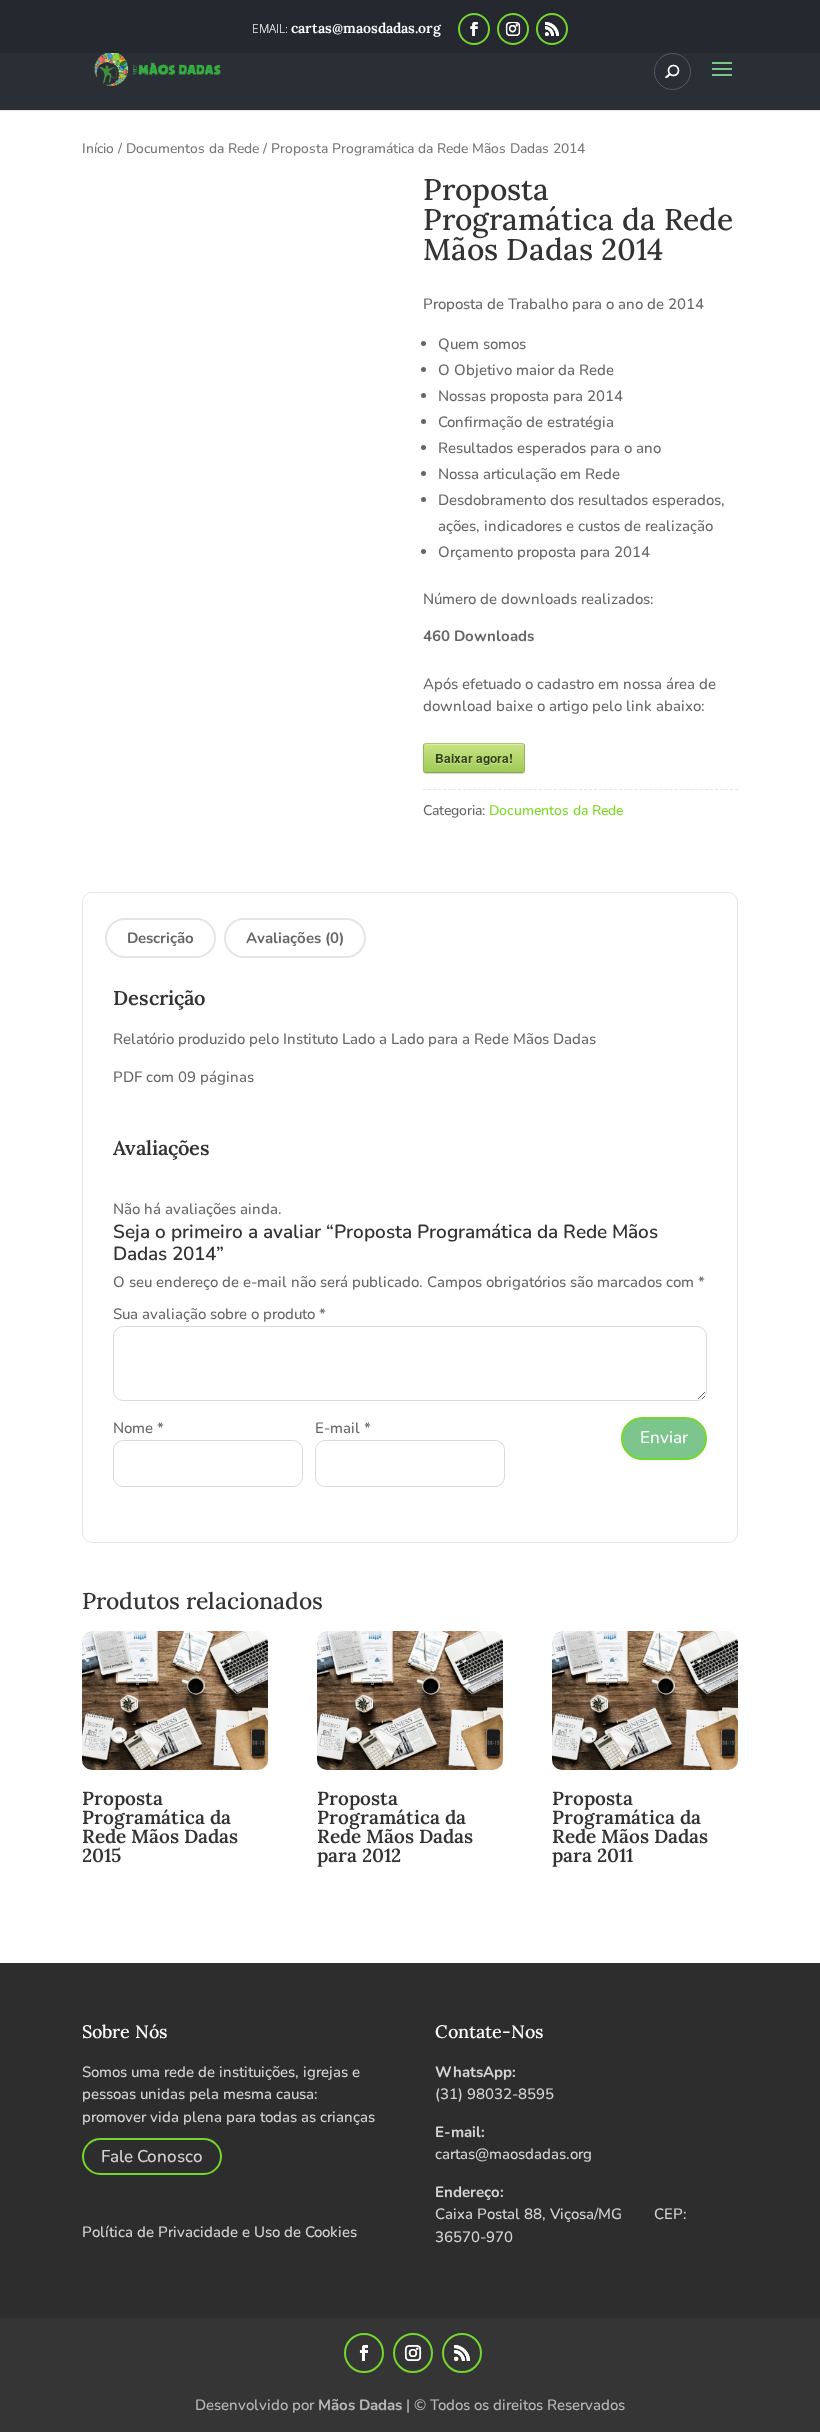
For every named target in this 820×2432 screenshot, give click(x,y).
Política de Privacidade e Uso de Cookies (219, 2232)
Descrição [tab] (160, 938)
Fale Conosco (152, 2156)
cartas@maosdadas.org (513, 2154)
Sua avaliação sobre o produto (219, 1314)
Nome (138, 1428)
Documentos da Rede (192, 148)
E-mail (343, 1428)
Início (98, 148)
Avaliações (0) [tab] (295, 938)
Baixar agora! (474, 758)
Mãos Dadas (360, 2405)
